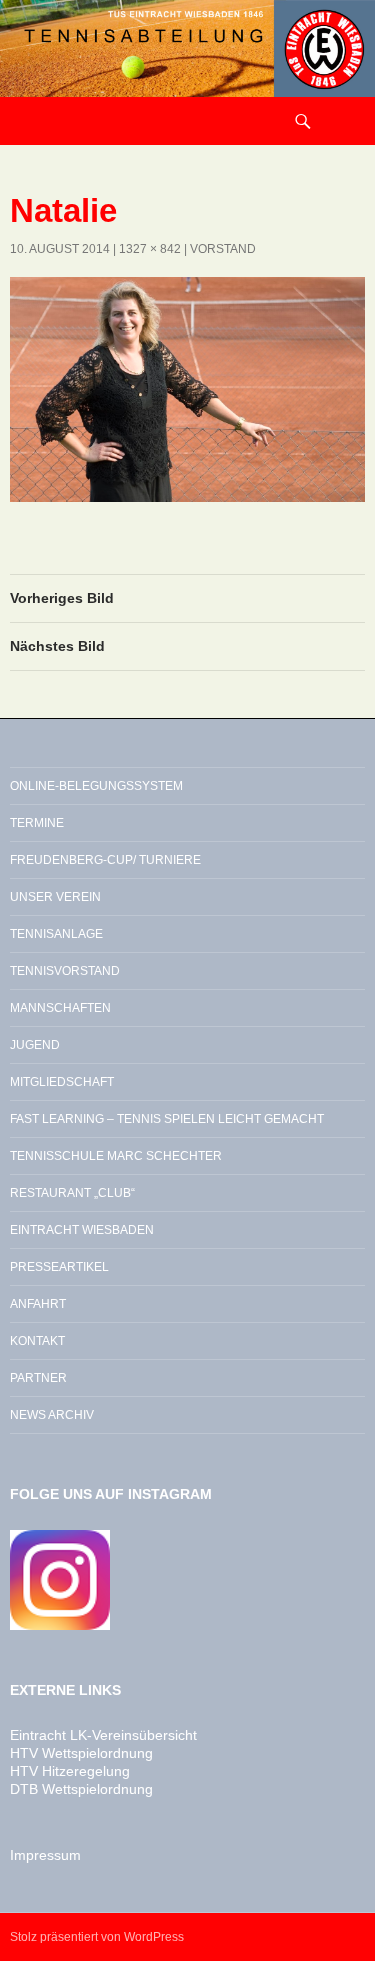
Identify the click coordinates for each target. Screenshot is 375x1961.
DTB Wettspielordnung (81, 1789)
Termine (37, 823)
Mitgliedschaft (62, 1082)
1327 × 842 (150, 249)
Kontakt (37, 1341)
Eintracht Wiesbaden (82, 1230)
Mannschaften (60, 1008)
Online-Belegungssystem (96, 786)
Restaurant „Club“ (72, 1193)
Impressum (45, 1855)
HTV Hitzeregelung (70, 1771)
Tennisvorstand (65, 971)
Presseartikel (59, 1267)
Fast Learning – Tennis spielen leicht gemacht (167, 1119)
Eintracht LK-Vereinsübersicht (103, 1735)
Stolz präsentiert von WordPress (97, 1937)
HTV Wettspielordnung (81, 1753)
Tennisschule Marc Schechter (116, 1156)
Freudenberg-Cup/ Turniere (105, 860)
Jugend (35, 1045)
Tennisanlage (56, 934)
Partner (38, 1378)
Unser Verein (55, 897)
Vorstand (223, 249)
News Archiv (52, 1415)
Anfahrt (38, 1304)
